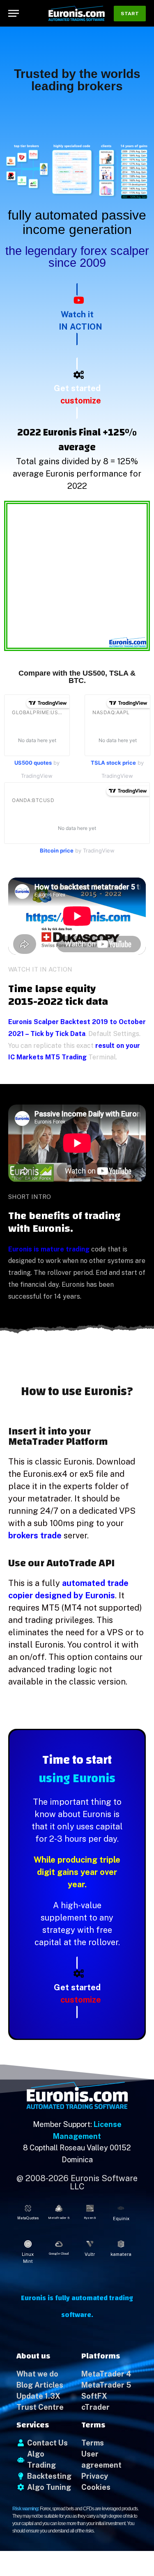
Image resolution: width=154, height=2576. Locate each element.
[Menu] (14, 13)
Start (130, 14)
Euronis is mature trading (49, 1249)
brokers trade (35, 1536)
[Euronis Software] (77, 13)
